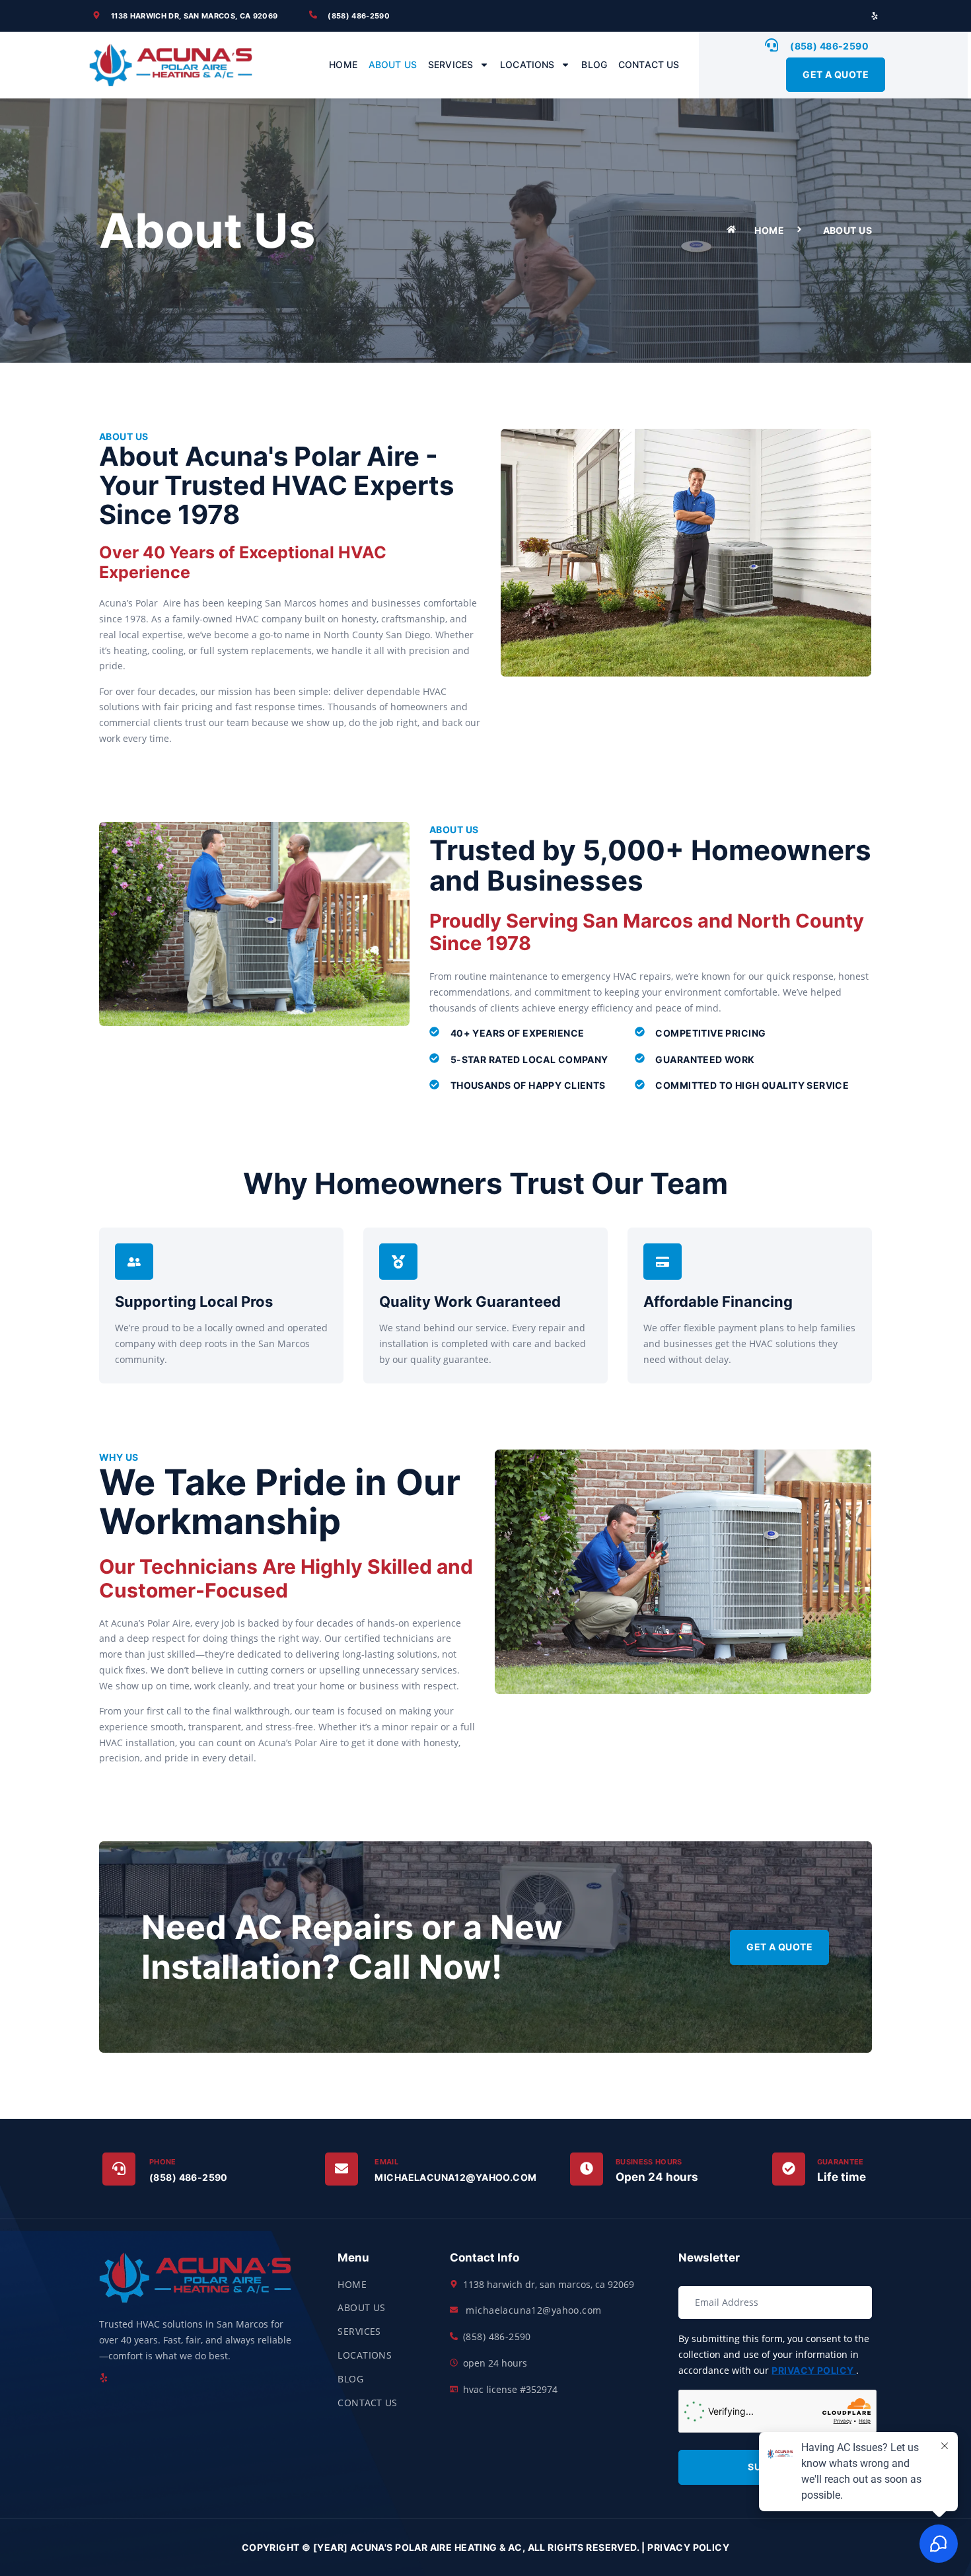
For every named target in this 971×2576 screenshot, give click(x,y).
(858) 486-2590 (189, 2177)
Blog (594, 64)
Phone (163, 2162)
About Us (393, 64)
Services (450, 64)
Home (343, 64)
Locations (527, 64)
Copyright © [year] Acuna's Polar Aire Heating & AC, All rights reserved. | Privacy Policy (485, 2547)
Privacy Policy (813, 2370)
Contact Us (649, 64)
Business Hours (649, 2162)
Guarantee (841, 2162)
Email (386, 2162)
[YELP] (875, 16)
